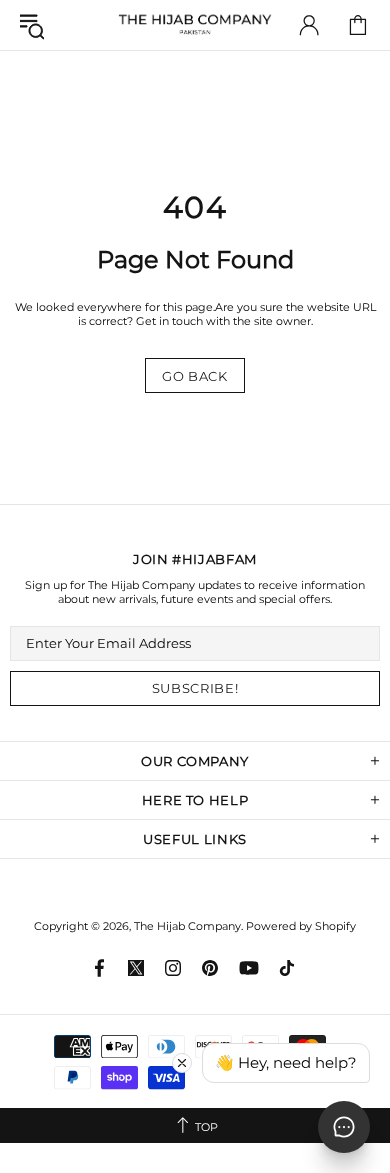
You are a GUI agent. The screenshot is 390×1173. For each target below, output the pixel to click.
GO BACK (195, 376)
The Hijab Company (195, 25)
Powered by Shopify (301, 926)
